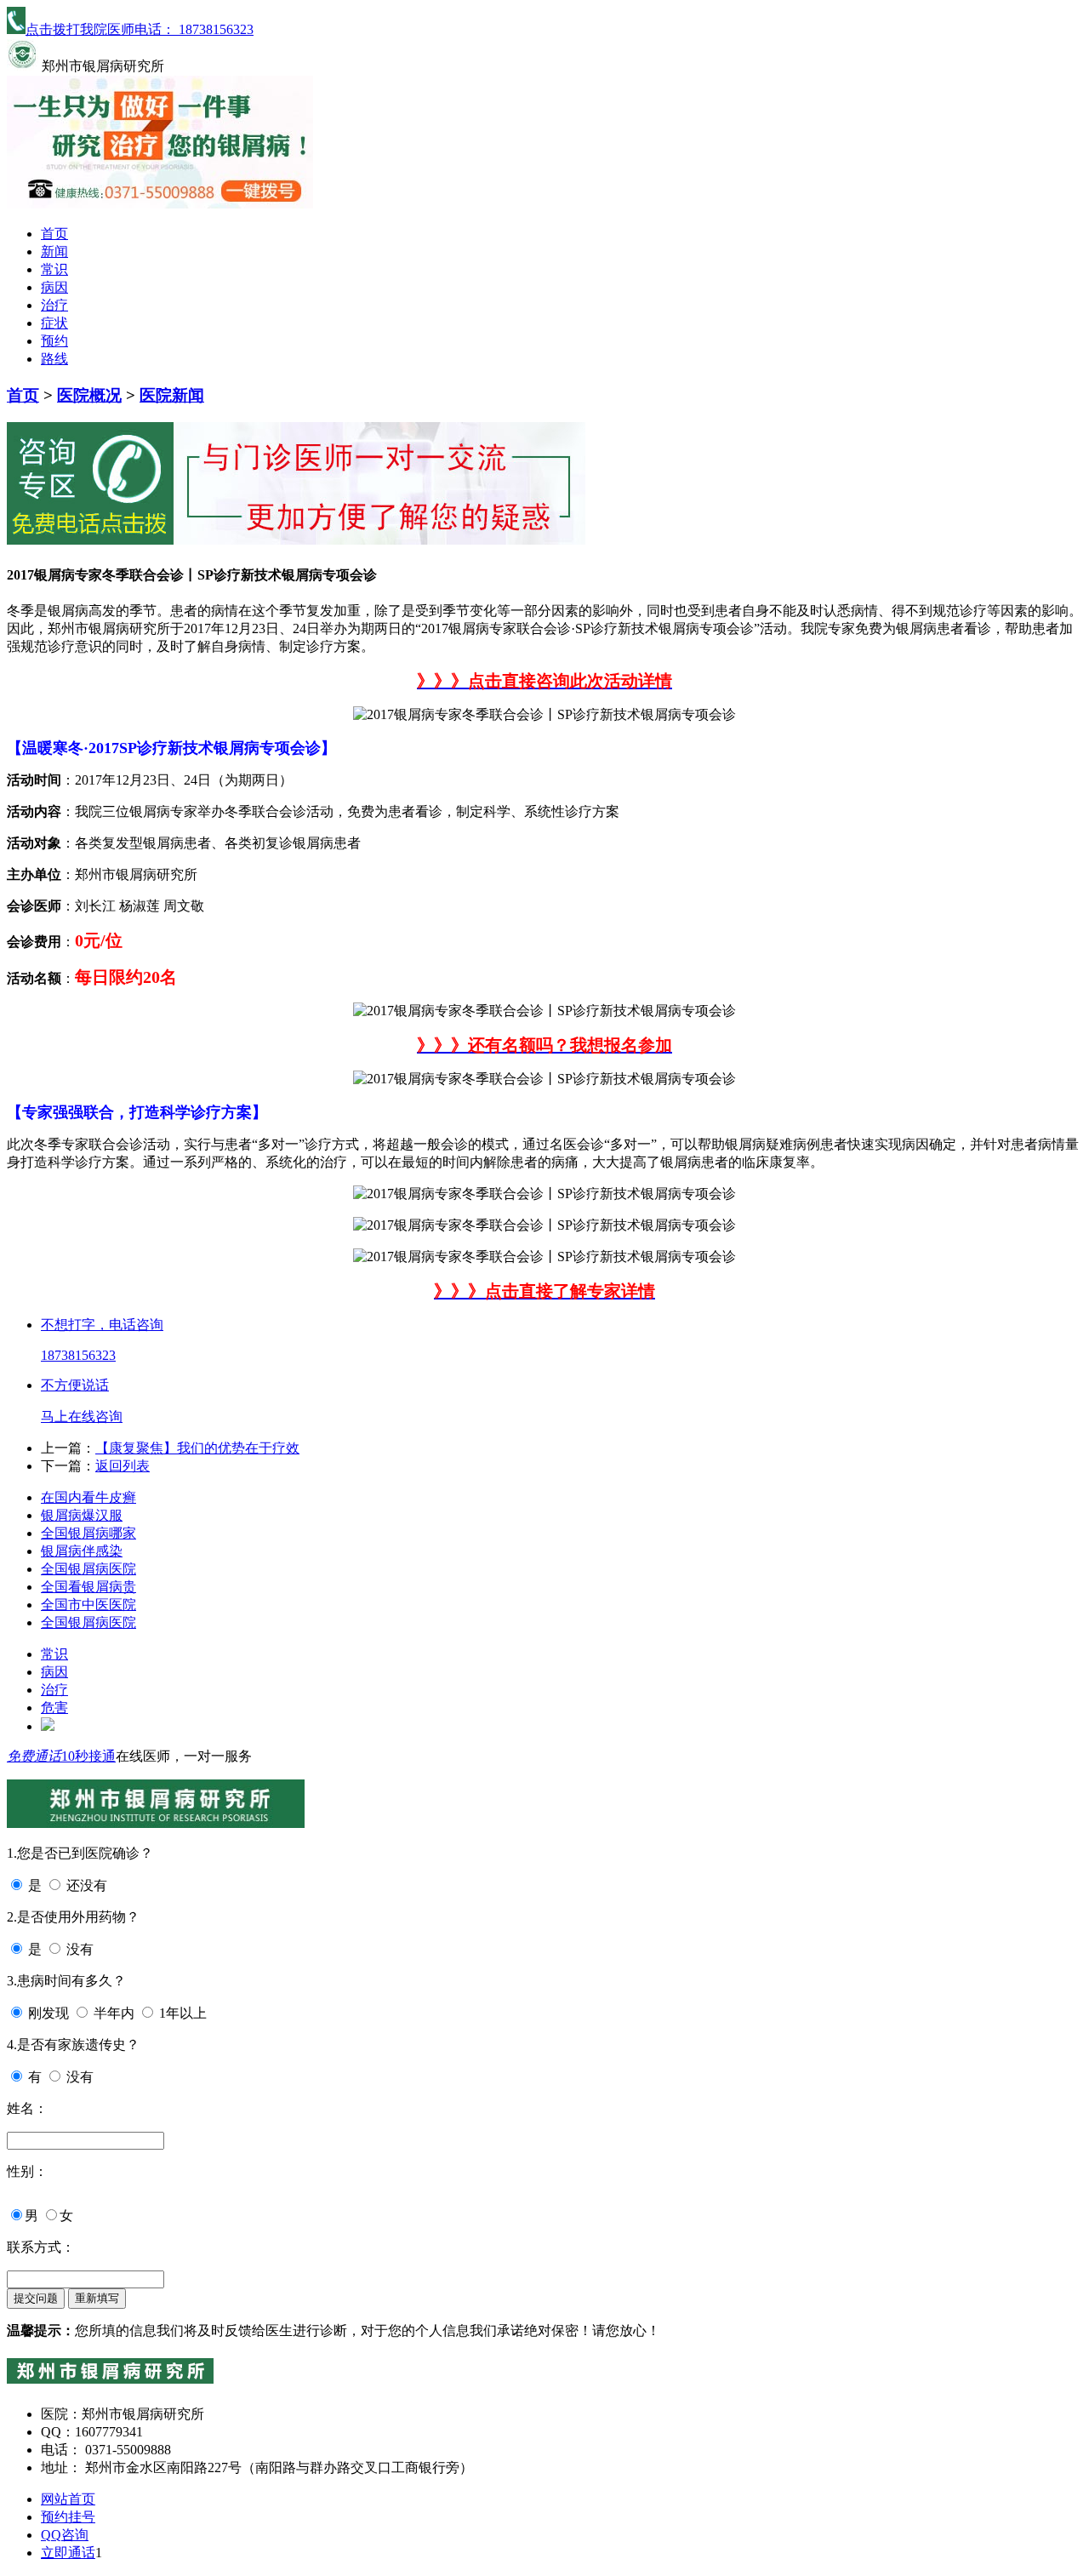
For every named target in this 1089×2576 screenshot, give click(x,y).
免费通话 (34, 1756)
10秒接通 (88, 1756)
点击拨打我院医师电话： (140, 29)
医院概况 (89, 395)
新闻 (54, 251)
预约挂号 (68, 2517)
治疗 (54, 305)
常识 (54, 269)
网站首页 (68, 2499)
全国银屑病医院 (88, 1569)
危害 (54, 1708)
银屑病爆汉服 (82, 1515)
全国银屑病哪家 (88, 1533)
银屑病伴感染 (82, 1551)
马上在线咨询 (82, 1417)
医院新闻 (172, 395)
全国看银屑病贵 (88, 1587)
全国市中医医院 (88, 1605)
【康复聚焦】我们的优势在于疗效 (197, 1448)
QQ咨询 (65, 2535)
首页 (54, 234)
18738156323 (78, 1355)
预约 (54, 341)
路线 (54, 359)
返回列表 (123, 1466)
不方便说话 (75, 1385)
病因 (54, 287)
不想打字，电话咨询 (102, 1325)
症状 (54, 323)
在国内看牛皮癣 (88, 1497)
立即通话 (68, 2553)
